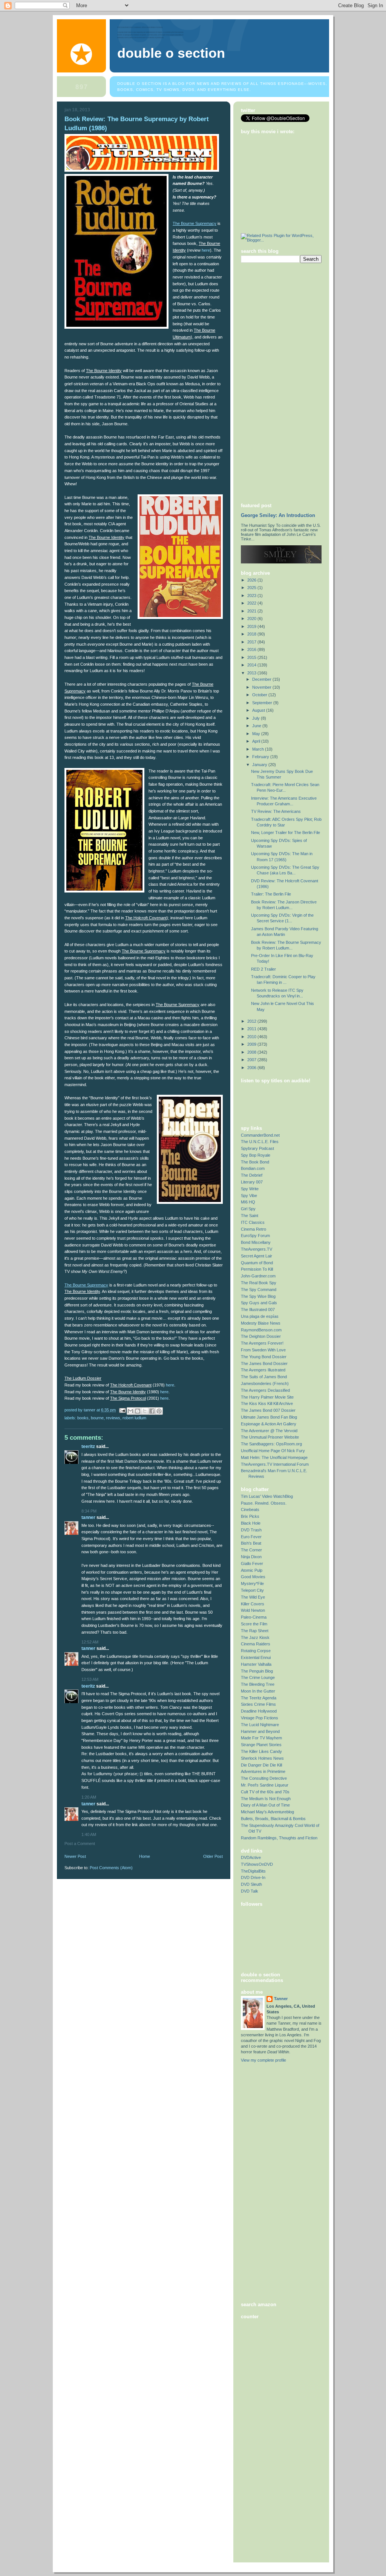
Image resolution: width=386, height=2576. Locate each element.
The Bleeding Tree (258, 1684)
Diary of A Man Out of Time (265, 1805)
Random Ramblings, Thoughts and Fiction (279, 1838)
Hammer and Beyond (260, 1731)
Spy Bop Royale (256, 1155)
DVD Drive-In (253, 1877)
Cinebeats (250, 1510)
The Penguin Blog (257, 1671)
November (262, 687)
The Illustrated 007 (258, 1310)
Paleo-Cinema (254, 1617)
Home (145, 1856)
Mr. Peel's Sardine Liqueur (265, 1785)
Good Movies (253, 1577)
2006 (252, 1068)
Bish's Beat (251, 1543)
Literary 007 (252, 1182)
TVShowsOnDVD (257, 1864)
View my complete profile (263, 2060)
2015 (252, 657)
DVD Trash (251, 1530)
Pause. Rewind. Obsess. (264, 1503)
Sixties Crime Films (258, 1704)
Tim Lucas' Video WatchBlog (267, 1496)
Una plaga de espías (260, 1316)
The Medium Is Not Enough (266, 1799)
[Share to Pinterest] (159, 1411)
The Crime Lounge (258, 1677)
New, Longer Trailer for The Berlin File (286, 833)
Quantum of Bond (257, 1263)
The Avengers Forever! (262, 1343)
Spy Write (250, 1189)
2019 (252, 626)
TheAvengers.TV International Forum (275, 1464)
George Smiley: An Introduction (278, 516)
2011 (252, 1029)
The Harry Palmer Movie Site (267, 1397)
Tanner (88, 1517)
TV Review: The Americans (276, 811)
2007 (252, 1060)
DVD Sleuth (251, 1884)
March (259, 749)
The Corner (251, 1550)
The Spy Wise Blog (258, 1296)
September (263, 703)
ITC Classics (253, 1222)
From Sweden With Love (263, 1350)
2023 (252, 596)
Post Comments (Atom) (111, 1868)
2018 (252, 634)
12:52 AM (90, 1642)
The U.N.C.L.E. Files (260, 1142)
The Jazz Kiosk (255, 1637)
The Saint (250, 1216)
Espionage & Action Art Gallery (269, 1424)
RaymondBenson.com (261, 1330)
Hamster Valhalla (256, 1664)
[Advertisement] (271, 382)
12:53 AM (90, 1679)
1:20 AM (89, 1797)
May (257, 734)
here (206, 250)
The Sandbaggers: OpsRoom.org (271, 1444)
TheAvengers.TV (257, 1249)
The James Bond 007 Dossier (268, 1410)
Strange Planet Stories (261, 1745)
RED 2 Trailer (263, 969)
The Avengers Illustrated (263, 1370)
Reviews (113, 1418)
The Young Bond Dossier (264, 1357)
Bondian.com (253, 1168)
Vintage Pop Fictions (260, 1718)
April (257, 741)
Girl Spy (248, 1209)
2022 (252, 603)
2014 (252, 665)
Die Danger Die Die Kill (261, 1765)
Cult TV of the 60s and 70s (265, 1792)
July (257, 718)
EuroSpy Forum (255, 1236)
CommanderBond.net (260, 1135)
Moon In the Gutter (258, 1691)
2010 (252, 1037)
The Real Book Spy (259, 1283)
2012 (252, 1021)
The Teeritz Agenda (259, 1698)
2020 (252, 619)
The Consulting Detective (264, 1778)
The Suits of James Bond (264, 1377)
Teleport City (252, 1590)
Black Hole (251, 1523)
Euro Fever (251, 1537)
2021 (252, 611)
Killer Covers (253, 1604)
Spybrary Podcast (257, 1148)
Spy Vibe (249, 1196)
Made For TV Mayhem (261, 1738)
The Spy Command (259, 1290)
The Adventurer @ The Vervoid (269, 1431)
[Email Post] (122, 1410)
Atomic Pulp (252, 1570)
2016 (252, 649)
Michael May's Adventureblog (267, 1812)
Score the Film (254, 1624)
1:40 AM (89, 1834)
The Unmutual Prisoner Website (270, 1437)
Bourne (97, 1418)
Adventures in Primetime (263, 1771)
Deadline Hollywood (259, 1711)
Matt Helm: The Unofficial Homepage (274, 1457)
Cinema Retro (254, 1229)
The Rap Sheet (255, 1631)
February (261, 757)
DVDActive (251, 1857)
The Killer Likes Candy (261, 1751)
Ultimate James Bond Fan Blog (269, 1417)
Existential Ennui (256, 1657)
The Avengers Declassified (265, 1390)
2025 (252, 588)
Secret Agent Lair (257, 1256)
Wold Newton (253, 1610)
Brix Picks (250, 1516)
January (260, 765)
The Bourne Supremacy (195, 223)
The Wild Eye (253, 1597)
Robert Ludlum (134, 1418)
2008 (252, 1052)
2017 (252, 642)
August (259, 710)
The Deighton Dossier (261, 1336)
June (257, 726)
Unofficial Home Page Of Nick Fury (273, 1451)
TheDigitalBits (253, 1871)
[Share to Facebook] (152, 1411)
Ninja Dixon (251, 1557)
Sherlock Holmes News (262, 1758)
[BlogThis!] (138, 1411)
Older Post (213, 1856)
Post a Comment (80, 1844)
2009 (252, 1044)
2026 (252, 580)
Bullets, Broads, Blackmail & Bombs (273, 1819)
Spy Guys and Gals (259, 1303)
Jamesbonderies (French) (265, 1383)
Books (83, 1418)
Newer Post (75, 1856)
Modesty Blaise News (261, 1323)
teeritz (88, 1446)
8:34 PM (89, 1511)
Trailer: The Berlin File (271, 894)
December (262, 679)
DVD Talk (250, 1891)
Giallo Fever (252, 1563)
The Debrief (252, 1175)
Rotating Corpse (256, 1651)
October (260, 695)
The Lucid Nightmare (260, 1725)
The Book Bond (255, 1162)
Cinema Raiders (256, 1644)
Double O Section (171, 53)
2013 (252, 673)
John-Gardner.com (258, 1276)
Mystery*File (252, 1583)
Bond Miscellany (256, 1242)
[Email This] (130, 1411)
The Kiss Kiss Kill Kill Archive (267, 1403)
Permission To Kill (257, 1269)
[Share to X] (145, 1411)
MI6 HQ (248, 1202)
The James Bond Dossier (264, 1363)
